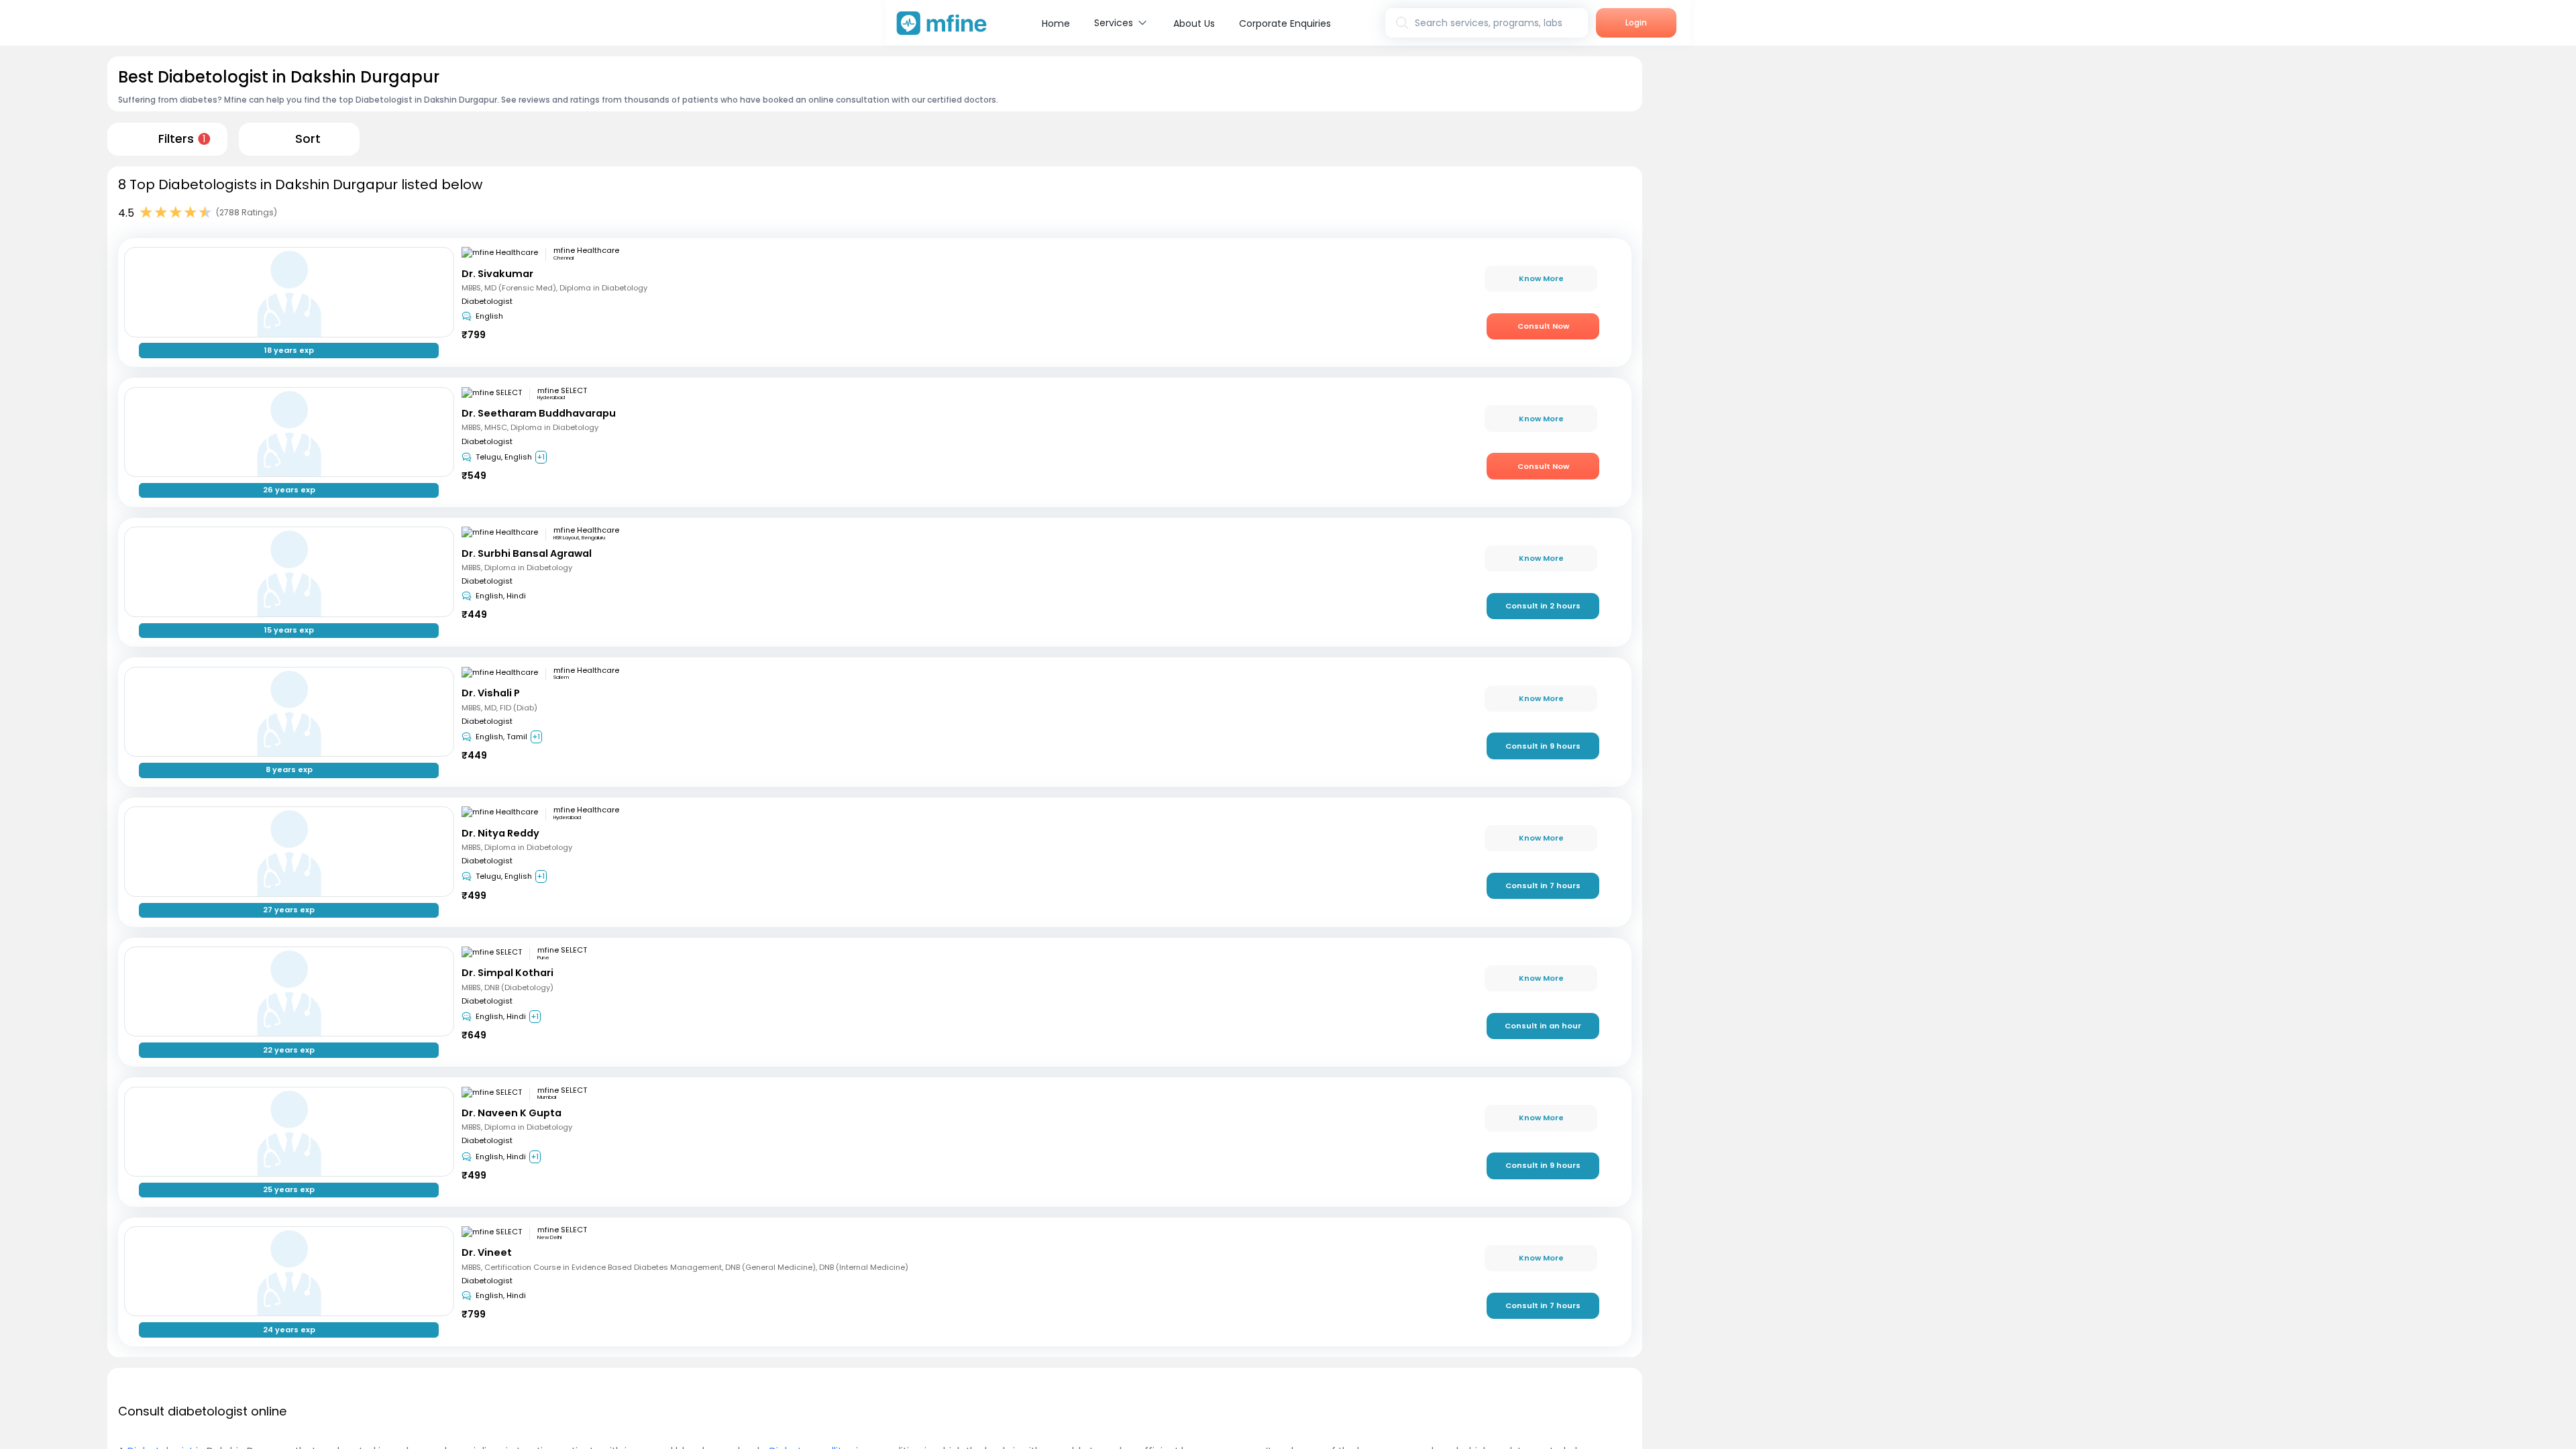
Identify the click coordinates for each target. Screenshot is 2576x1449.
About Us (1194, 23)
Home (1056, 23)
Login (1636, 22)
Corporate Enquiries (1285, 23)
